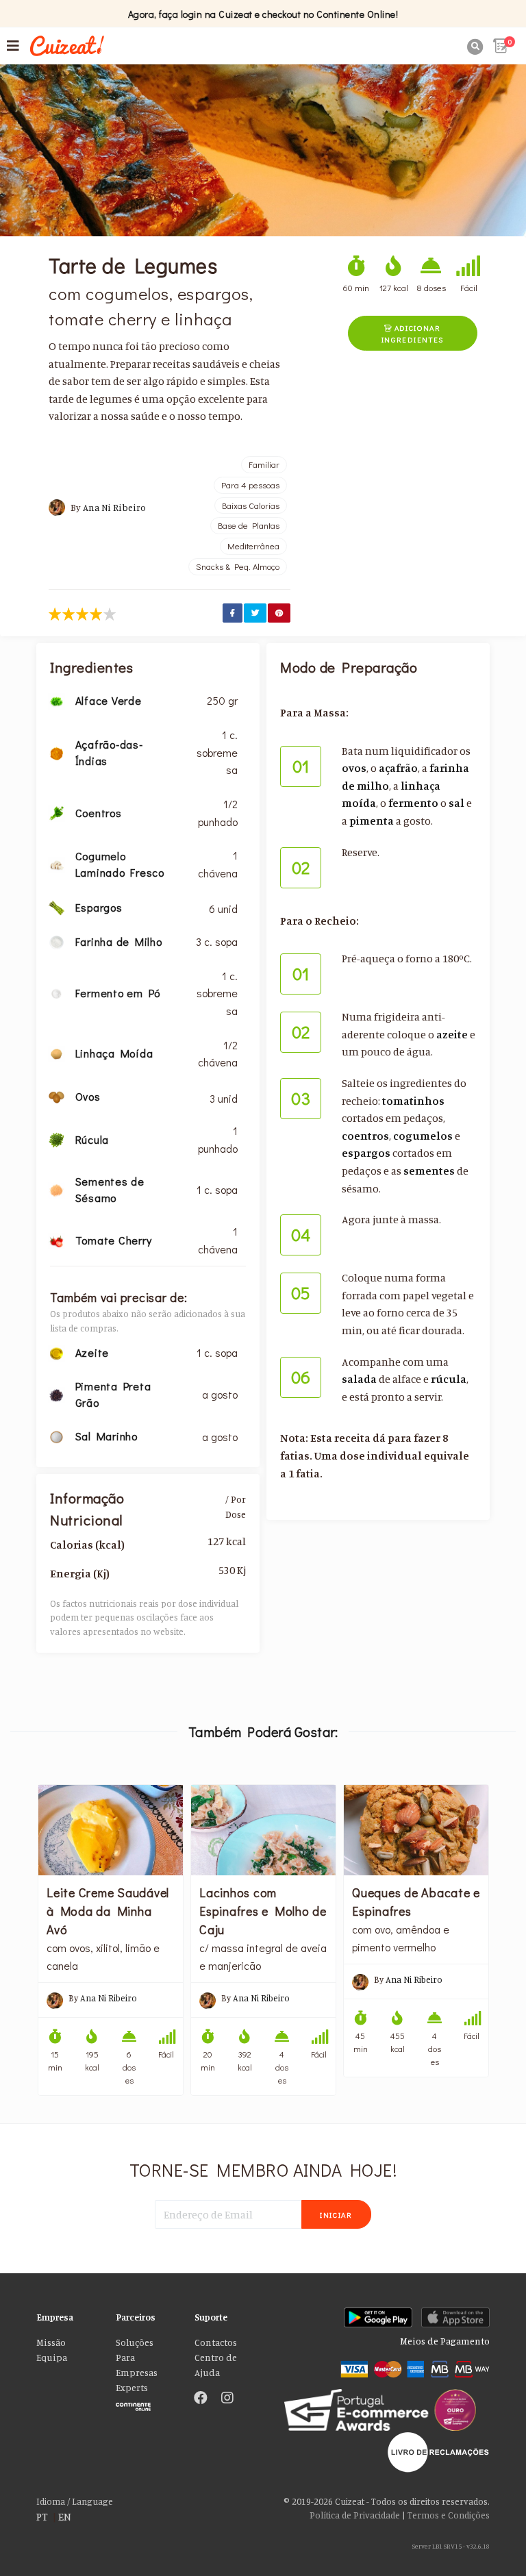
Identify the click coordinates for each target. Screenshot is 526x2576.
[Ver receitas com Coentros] (56, 812)
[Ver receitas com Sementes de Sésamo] (56, 1189)
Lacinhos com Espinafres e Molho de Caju (263, 1911)
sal (456, 803)
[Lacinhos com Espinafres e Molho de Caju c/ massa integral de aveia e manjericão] (263, 1830)
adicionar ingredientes (413, 334)
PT (42, 2516)
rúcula (449, 1379)
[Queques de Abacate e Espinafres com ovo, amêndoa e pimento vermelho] (416, 1830)
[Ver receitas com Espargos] (56, 906)
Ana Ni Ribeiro (114, 508)
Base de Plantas (249, 525)
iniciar (336, 2215)
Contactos (216, 2342)
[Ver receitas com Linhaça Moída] (56, 1053)
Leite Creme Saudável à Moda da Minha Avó (108, 1911)
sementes (429, 1171)
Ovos (88, 1096)
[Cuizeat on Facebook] (201, 2399)
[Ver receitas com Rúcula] (56, 1139)
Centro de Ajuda (216, 2365)
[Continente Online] (145, 2403)
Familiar (264, 464)
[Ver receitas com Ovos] (56, 1096)
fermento (413, 803)
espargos (366, 1153)
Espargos (99, 907)
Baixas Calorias (251, 505)
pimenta (372, 821)
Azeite (92, 1352)
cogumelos (423, 1136)
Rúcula (92, 1139)
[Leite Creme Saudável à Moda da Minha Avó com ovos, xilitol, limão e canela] (111, 1830)
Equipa (52, 2358)
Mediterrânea (253, 546)
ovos (354, 768)
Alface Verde (109, 700)
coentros (365, 1136)
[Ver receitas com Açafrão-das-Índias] (56, 752)
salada (359, 1379)
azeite (452, 1034)
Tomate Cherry (114, 1240)
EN (65, 2516)
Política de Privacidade (355, 2515)
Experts (132, 2388)
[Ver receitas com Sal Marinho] (56, 1436)
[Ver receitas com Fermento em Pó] (56, 992)
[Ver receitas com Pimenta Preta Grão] (56, 1394)
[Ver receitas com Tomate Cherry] (56, 1240)
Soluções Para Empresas (137, 2358)
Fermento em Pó (118, 993)
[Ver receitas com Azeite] (56, 1352)
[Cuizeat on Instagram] (227, 2399)
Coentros (99, 813)
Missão (51, 2342)
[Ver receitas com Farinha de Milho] (56, 941)
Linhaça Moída (114, 1053)
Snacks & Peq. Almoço (238, 566)
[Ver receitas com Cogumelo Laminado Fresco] (56, 864)
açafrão (398, 768)
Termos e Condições (449, 2515)
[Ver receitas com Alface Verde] (56, 700)
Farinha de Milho (119, 941)
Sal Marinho (107, 1436)
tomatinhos (413, 1101)
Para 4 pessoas (250, 485)
